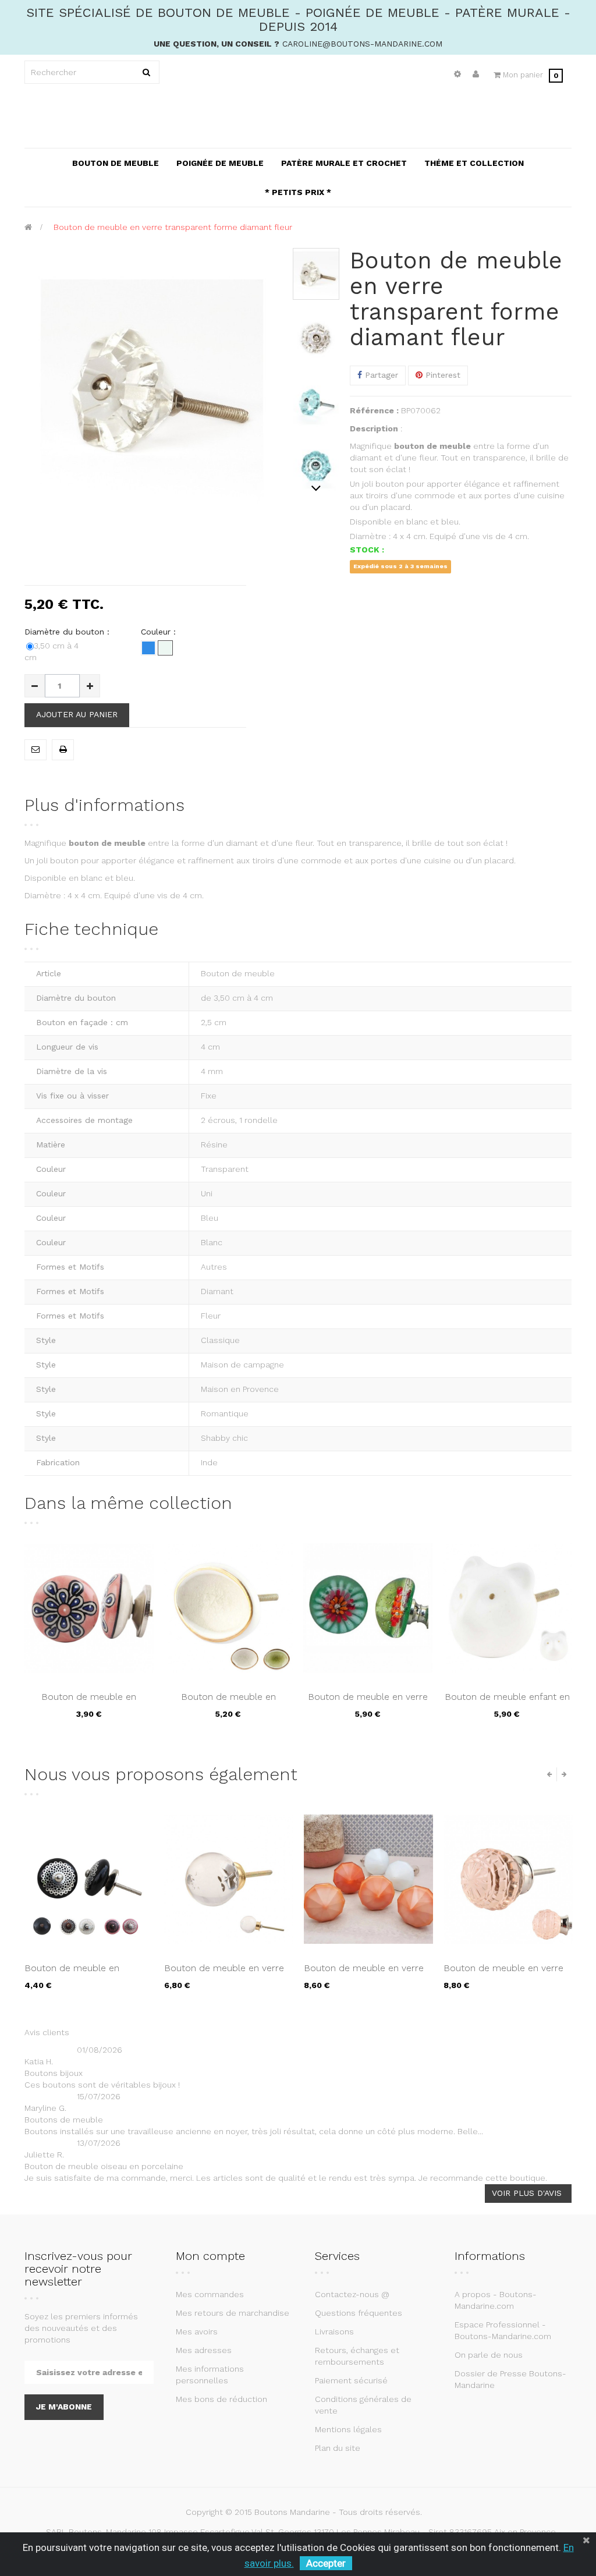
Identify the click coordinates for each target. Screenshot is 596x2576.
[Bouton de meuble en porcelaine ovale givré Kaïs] (229, 1608)
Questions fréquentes (359, 2313)
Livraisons (334, 2331)
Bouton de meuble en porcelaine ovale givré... (228, 1703)
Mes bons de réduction (221, 2399)
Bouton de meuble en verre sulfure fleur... (368, 1703)
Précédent (316, 254)
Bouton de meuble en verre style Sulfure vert (224, 1974)
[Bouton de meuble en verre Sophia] (89, 1879)
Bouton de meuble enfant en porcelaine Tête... (507, 1703)
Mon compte (210, 2256)
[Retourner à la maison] (28, 227)
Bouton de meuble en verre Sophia (84, 1974)
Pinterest (441, 375)
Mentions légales (348, 2429)
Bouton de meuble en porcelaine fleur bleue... (89, 1703)
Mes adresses (204, 2350)
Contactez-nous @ (352, 2294)
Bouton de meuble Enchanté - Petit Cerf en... (366, 1974)
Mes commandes (210, 2294)
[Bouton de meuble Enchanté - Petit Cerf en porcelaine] (368, 1879)
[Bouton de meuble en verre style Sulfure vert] (229, 1879)
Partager (380, 375)
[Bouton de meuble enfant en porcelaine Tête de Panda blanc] (508, 1608)
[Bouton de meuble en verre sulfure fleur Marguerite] (368, 1608)
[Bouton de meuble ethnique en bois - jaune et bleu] (508, 1879)
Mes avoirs (197, 2331)
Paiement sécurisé (351, 2380)
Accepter (326, 2563)
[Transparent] (165, 648)
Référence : (374, 410)
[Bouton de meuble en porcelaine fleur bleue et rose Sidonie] (89, 1608)
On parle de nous (489, 2355)
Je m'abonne (64, 2407)
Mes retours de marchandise (233, 2313)
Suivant (316, 488)
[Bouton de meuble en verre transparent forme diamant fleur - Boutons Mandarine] (316, 274)
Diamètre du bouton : (68, 632)
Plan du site (338, 2448)
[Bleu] (148, 648)
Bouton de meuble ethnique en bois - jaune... (504, 1974)
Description (374, 428)
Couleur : (160, 632)
